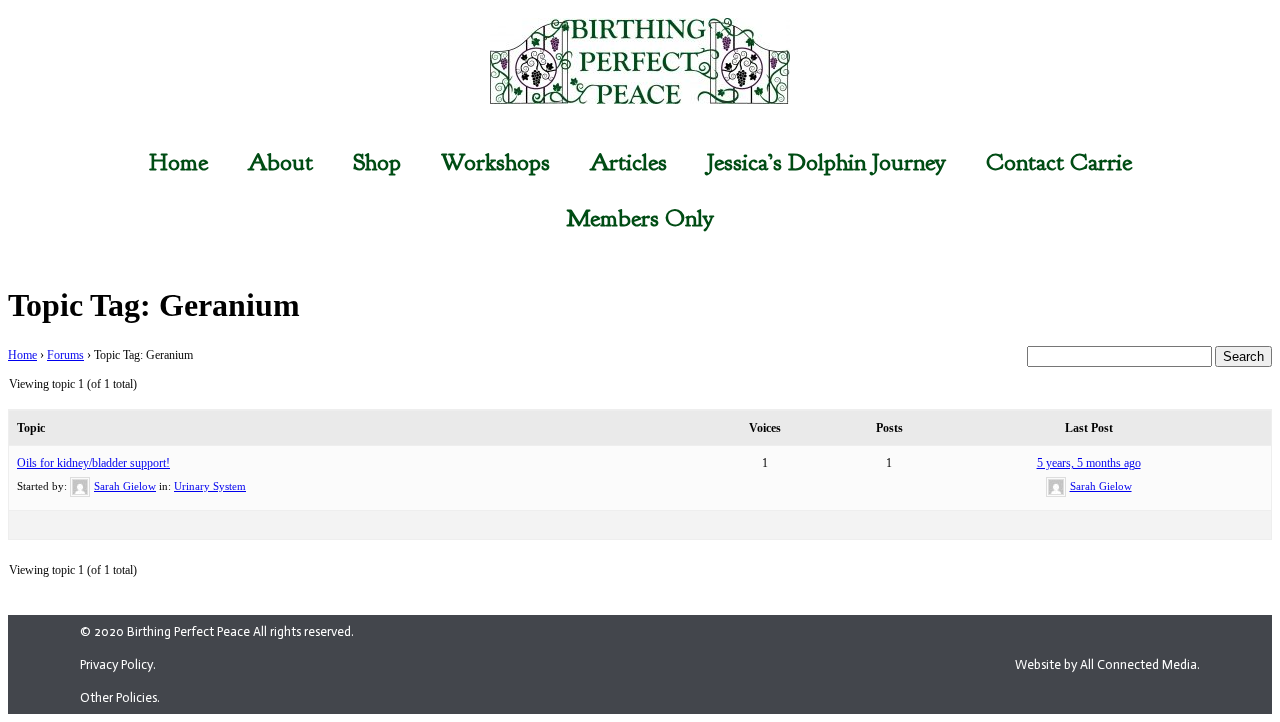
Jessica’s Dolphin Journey (826, 162)
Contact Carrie (1059, 162)
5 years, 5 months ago (1089, 463)
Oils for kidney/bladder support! (93, 463)
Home (178, 162)
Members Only (640, 218)
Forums (65, 355)
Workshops (495, 162)
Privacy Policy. (118, 664)
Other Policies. (120, 697)
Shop (377, 162)
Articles (628, 162)
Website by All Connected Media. (1107, 664)
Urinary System (210, 486)
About (280, 162)
